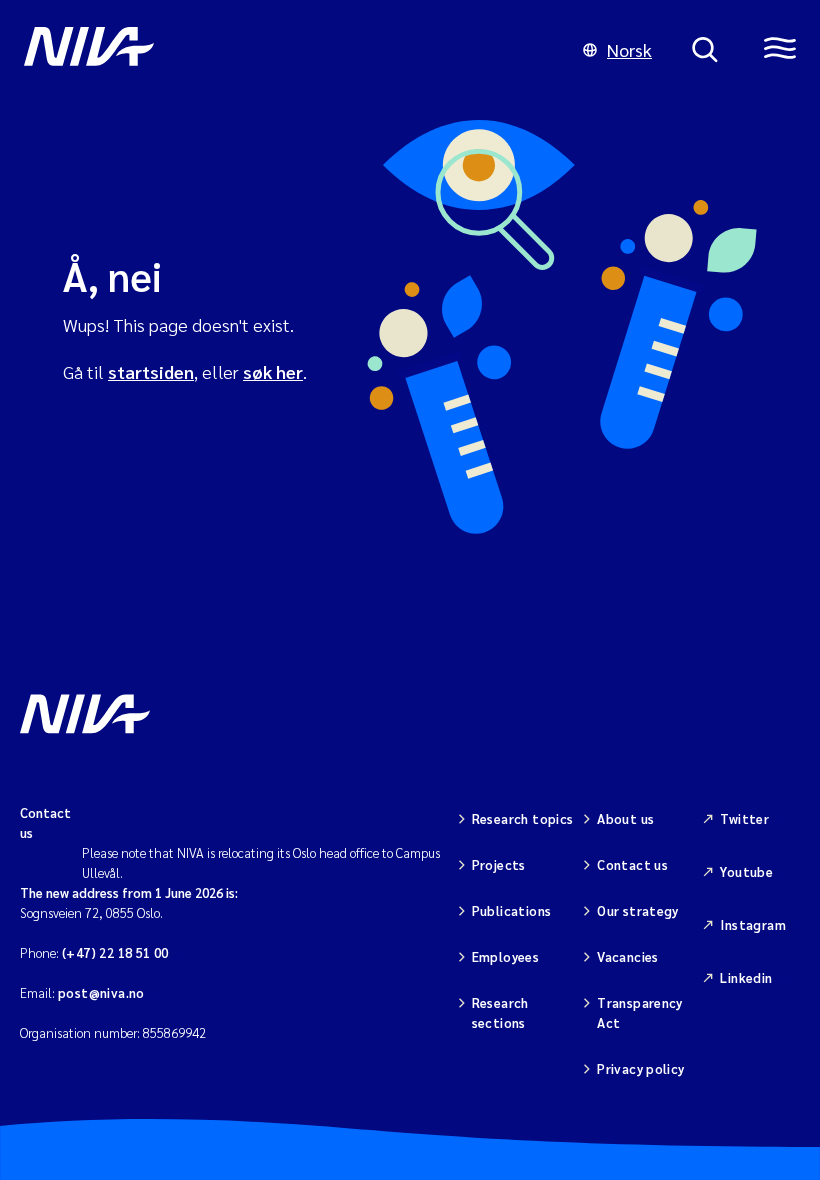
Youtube (746, 871)
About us (625, 818)
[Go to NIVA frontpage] (283, 50)
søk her (273, 371)
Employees (506, 956)
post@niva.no (101, 992)
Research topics (523, 818)
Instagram (753, 924)
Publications (512, 910)
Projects (499, 864)
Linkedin (746, 977)
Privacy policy (640, 1068)
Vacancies (628, 956)
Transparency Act (640, 1012)
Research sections (500, 1012)
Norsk (629, 49)
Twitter (744, 818)
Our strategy (638, 910)
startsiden (151, 371)
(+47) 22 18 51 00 (115, 952)
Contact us (632, 864)
